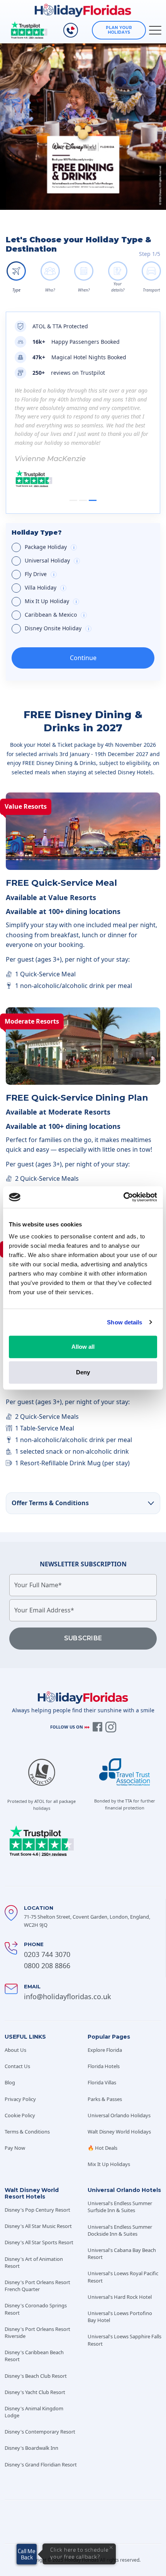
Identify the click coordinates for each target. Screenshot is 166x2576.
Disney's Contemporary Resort (40, 2432)
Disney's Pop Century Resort (37, 2210)
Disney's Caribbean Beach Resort (34, 2356)
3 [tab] (93, 500)
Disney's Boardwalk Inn (31, 2448)
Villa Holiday (84, 588)
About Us (15, 2050)
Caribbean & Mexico (90, 615)
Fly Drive (79, 575)
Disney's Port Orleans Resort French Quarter (37, 2286)
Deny (83, 1372)
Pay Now (15, 2148)
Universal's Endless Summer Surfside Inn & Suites (120, 2207)
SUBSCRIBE (83, 1638)
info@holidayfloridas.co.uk (68, 1996)
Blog (10, 2082)
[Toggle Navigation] (155, 30)
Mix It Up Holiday (88, 602)
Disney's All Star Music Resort (38, 2226)
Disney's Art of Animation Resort (34, 2262)
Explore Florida (105, 2050)
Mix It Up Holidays (109, 2164)
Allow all (83, 1347)
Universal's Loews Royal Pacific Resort (123, 2277)
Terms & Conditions (27, 2132)
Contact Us (17, 2066)
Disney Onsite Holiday (89, 629)
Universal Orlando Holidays (119, 2115)
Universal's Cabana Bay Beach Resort (122, 2254)
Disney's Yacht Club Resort (35, 2392)
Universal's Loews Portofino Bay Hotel (120, 2317)
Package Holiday (90, 547)
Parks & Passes (105, 2099)
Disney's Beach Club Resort (36, 2376)
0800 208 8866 (47, 1965)
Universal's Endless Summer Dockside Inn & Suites (120, 2230)
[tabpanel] (83, 437)
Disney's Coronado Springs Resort (36, 2309)
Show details (124, 1322)
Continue (83, 658)
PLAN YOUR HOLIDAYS (119, 30)
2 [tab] (83, 500)
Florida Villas (102, 2082)
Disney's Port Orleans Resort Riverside (37, 2332)
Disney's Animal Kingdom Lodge (34, 2412)
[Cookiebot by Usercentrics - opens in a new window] (123, 1197)
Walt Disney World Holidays (119, 2132)
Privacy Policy (20, 2099)
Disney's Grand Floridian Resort (41, 2465)
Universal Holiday (90, 561)
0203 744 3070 (47, 1954)
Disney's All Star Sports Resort (39, 2242)
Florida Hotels (104, 2066)
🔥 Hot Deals (102, 2148)
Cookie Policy (20, 2115)
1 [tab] (73, 500)
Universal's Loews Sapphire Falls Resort (124, 2340)
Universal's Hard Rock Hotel (120, 2297)
